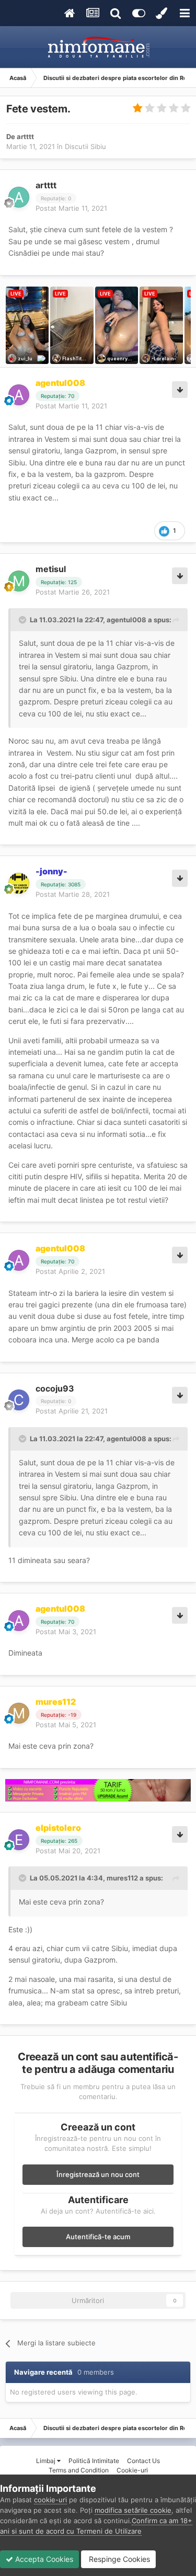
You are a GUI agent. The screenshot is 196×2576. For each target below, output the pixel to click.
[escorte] (98, 1791)
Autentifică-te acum (98, 2237)
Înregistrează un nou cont (98, 2174)
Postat (71, 208)
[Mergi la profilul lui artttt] (19, 197)
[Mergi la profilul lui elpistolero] (19, 1840)
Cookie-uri (132, 2470)
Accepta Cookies (43, 2559)
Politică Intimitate (94, 2461)
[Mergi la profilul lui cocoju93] (19, 1400)
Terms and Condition (79, 2470)
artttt (25, 136)
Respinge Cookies (118, 2559)
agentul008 (126, 620)
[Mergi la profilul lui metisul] (19, 581)
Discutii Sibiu (85, 146)
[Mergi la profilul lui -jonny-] (19, 883)
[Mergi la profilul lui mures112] (19, 1713)
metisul (51, 569)
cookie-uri (50, 2500)
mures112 (122, 1878)
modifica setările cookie (133, 2510)
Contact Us (143, 2461)
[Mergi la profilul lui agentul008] (19, 395)
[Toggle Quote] (24, 620)
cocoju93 (55, 1388)
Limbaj (47, 2461)
